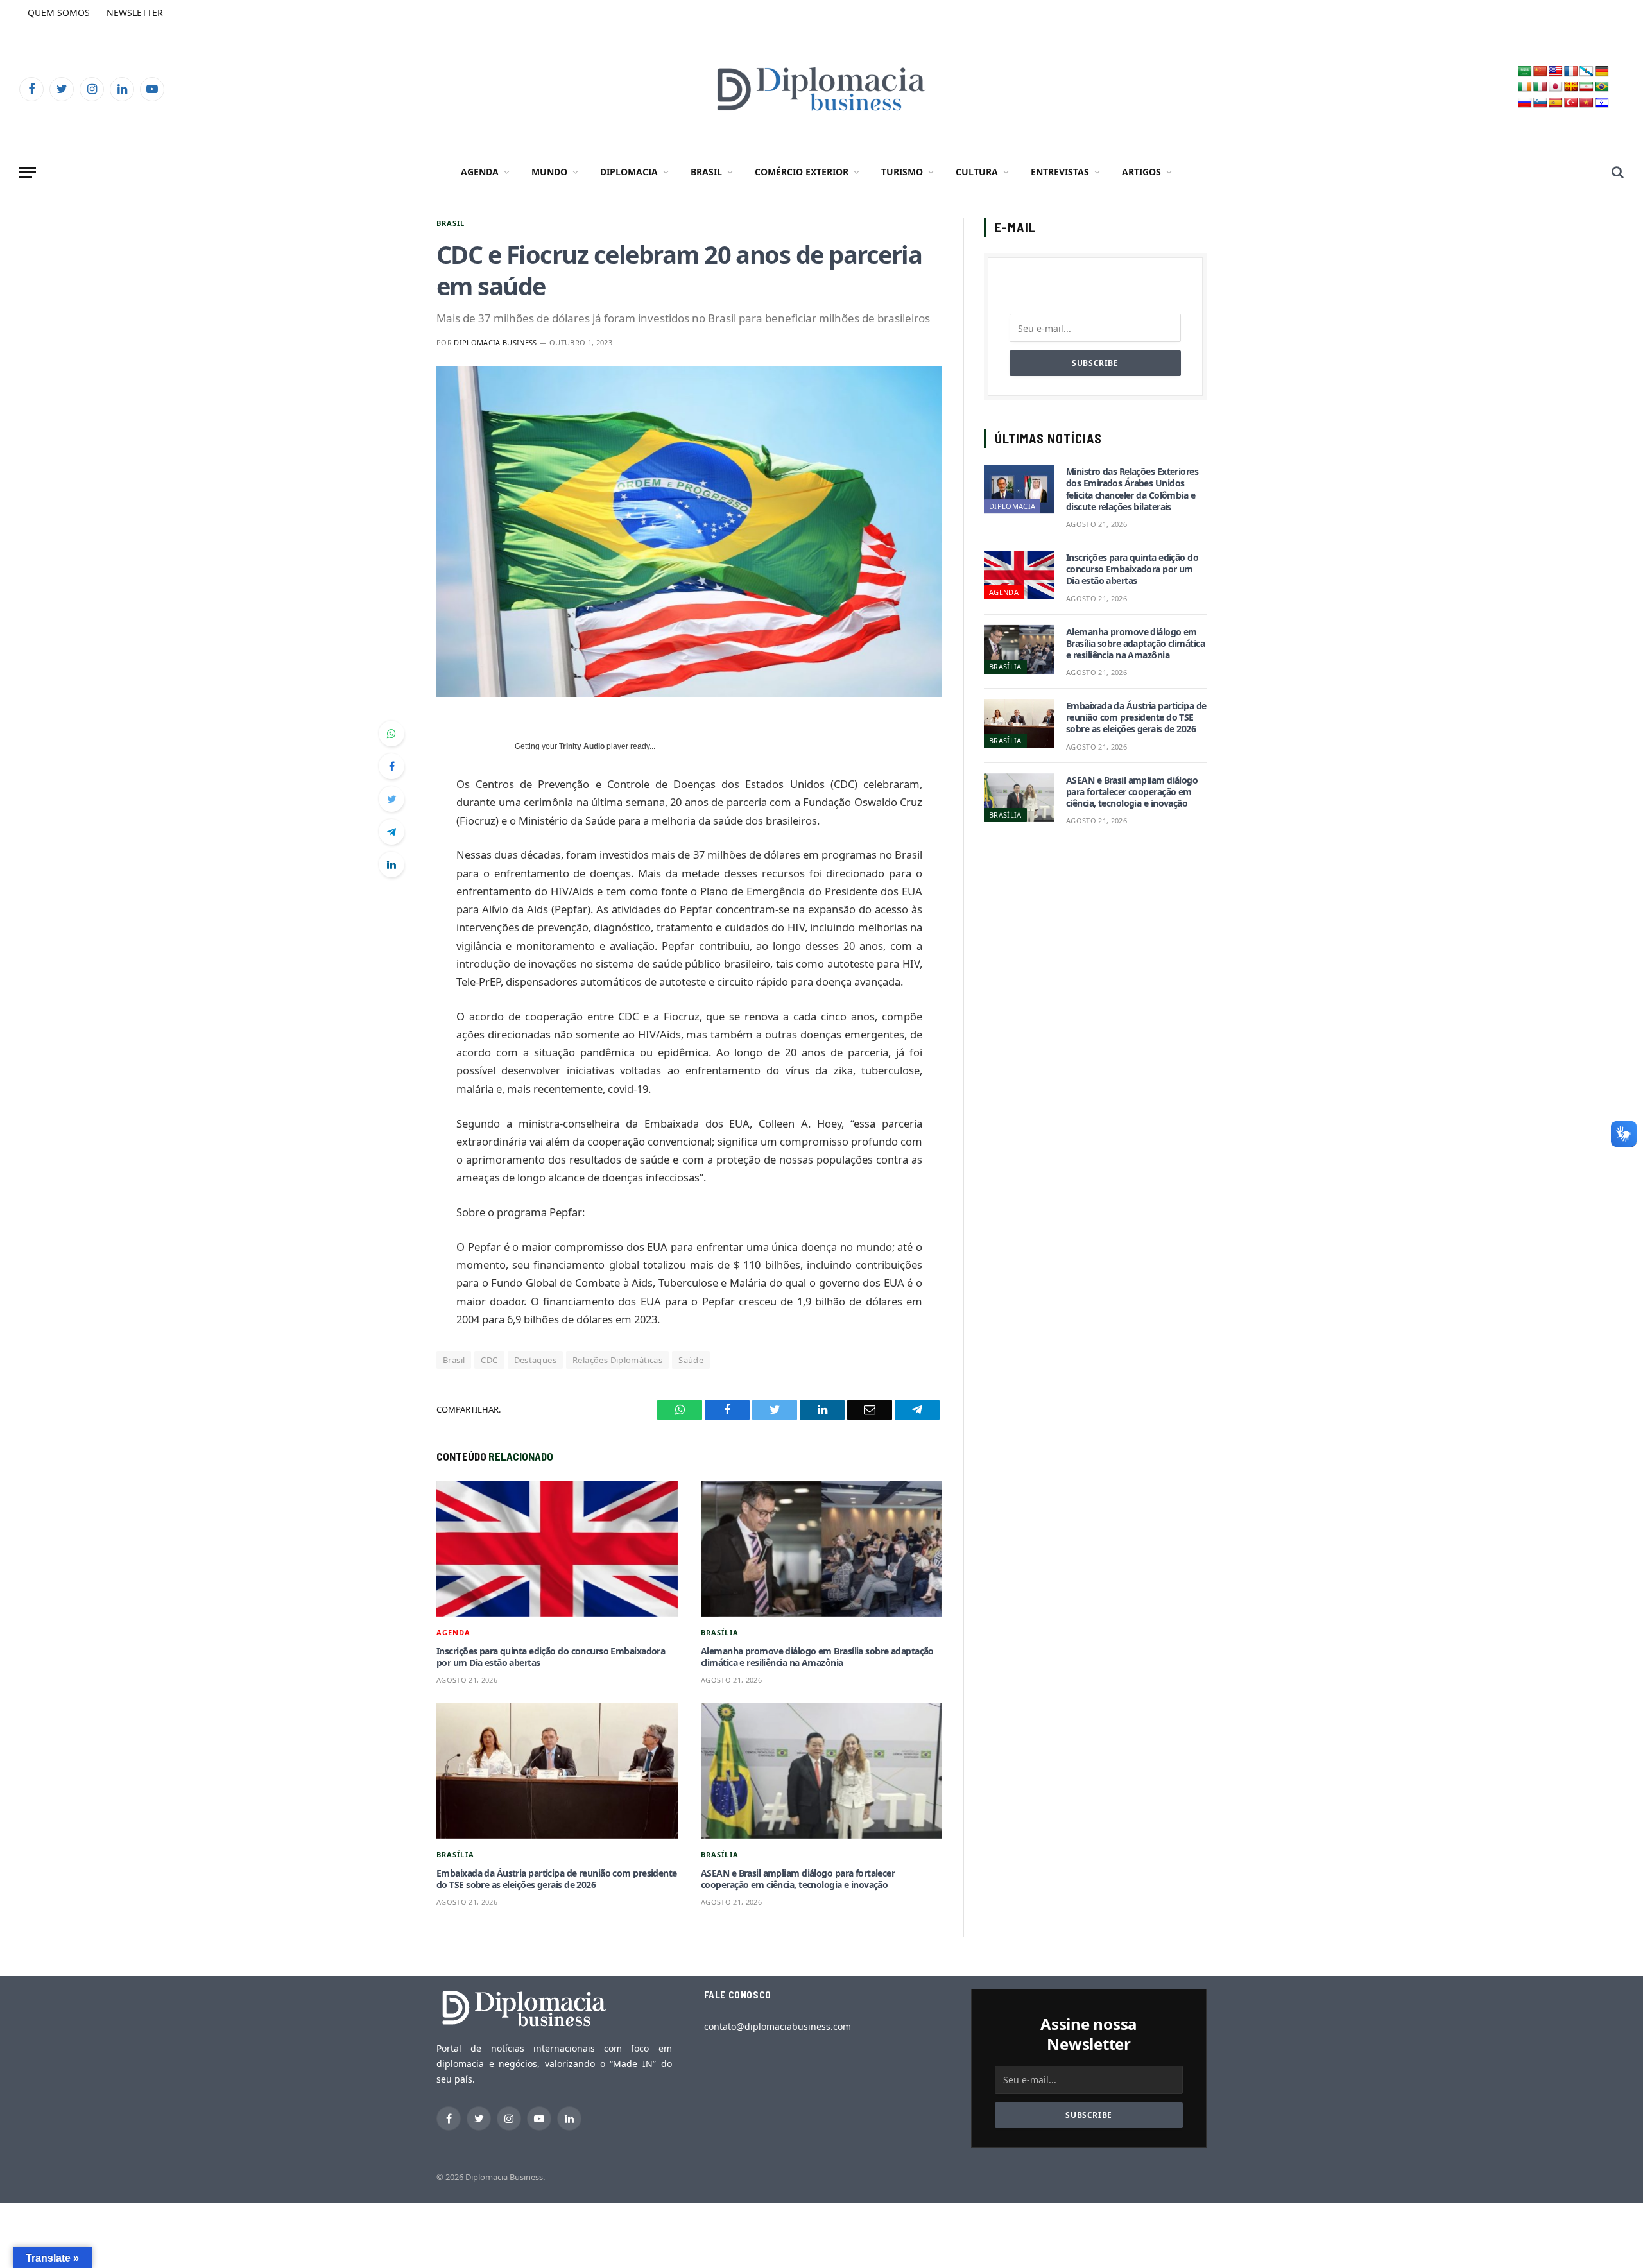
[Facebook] (391, 766)
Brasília (720, 1632)
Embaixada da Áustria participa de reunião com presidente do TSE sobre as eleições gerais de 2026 (557, 1879)
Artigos (1141, 172)
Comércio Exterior (802, 172)
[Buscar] (1616, 172)
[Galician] (1587, 72)
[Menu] (28, 172)
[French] (1571, 72)
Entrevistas (1060, 172)
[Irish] (1525, 87)
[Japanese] (1556, 87)
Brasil (706, 172)
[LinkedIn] (391, 864)
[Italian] (1540, 87)
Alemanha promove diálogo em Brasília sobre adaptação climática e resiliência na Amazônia (817, 1657)
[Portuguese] (1602, 87)
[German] (1602, 72)
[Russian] (1525, 103)
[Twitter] (391, 799)
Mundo (549, 172)
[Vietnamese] (1587, 103)
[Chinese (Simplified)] (1540, 72)
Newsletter (135, 13)
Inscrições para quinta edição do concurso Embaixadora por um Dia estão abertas (551, 1657)
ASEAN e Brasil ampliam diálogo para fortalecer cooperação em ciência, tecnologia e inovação (798, 1879)
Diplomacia (629, 172)
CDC (489, 1360)
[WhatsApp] (391, 734)
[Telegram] (391, 832)
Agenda (480, 172)
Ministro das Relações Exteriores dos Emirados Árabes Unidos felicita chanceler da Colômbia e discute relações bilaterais (1132, 489)
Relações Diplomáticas (617, 1360)
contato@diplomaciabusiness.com (778, 2026)
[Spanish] (1556, 103)
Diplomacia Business (495, 342)
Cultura (977, 172)
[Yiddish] (1602, 103)
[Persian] (1587, 87)
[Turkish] (1571, 103)
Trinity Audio (582, 746)
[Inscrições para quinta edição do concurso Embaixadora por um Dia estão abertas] (557, 1549)
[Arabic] (1525, 72)
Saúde (691, 1360)
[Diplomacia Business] (821, 89)
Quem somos (59, 13)
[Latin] (1571, 87)
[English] (1556, 72)
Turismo (902, 172)
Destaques (536, 1360)
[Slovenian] (1540, 103)
